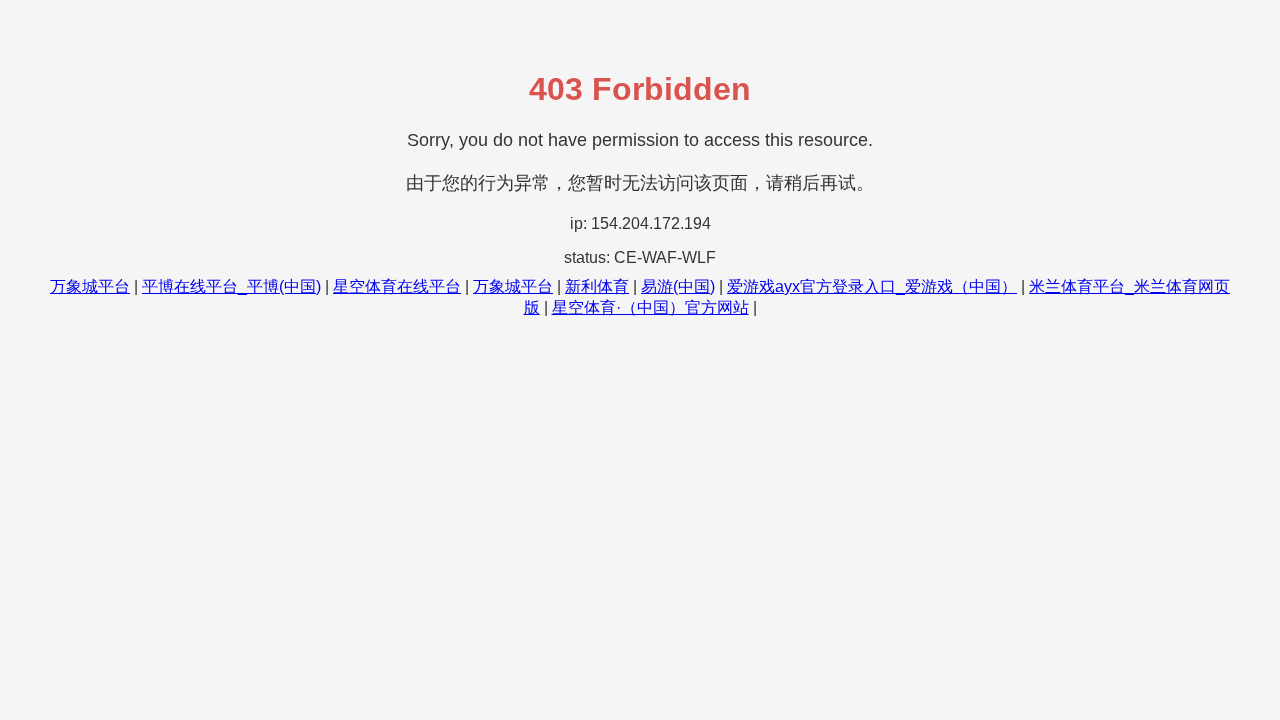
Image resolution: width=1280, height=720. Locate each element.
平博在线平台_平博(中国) (231, 286)
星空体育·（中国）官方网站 (650, 307)
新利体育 (597, 286)
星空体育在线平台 (397, 286)
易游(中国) (678, 286)
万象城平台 (90, 286)
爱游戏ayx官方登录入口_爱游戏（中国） (872, 286)
